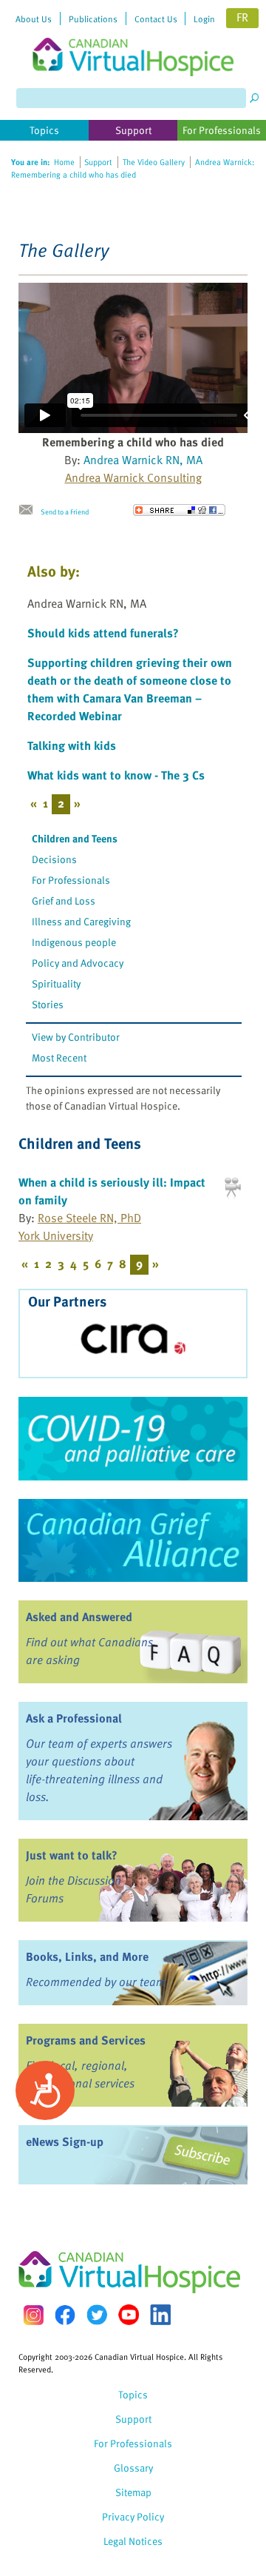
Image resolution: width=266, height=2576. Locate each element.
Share (179, 510)
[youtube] (129, 2315)
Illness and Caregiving (81, 921)
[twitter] (97, 2315)
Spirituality (56, 983)
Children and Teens (75, 838)
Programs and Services (86, 2040)
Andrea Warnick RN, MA (143, 460)
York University (56, 1235)
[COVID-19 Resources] (133, 1438)
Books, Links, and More (87, 1956)
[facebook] (65, 2315)
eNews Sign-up (65, 2141)
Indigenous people (74, 942)
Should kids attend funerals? (103, 633)
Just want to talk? (72, 1855)
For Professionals (71, 880)
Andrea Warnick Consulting (133, 477)
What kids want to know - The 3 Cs (116, 775)
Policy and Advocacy (78, 963)
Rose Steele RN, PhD (89, 1218)
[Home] (133, 38)
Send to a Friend (65, 511)
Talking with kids (72, 745)
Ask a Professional (74, 1718)
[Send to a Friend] (30, 510)
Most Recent (59, 1057)
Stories (48, 1004)
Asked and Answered (79, 1617)
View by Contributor (76, 1037)
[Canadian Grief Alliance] (133, 1540)
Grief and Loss (64, 900)
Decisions (54, 859)
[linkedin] (160, 2315)
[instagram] (33, 2315)
